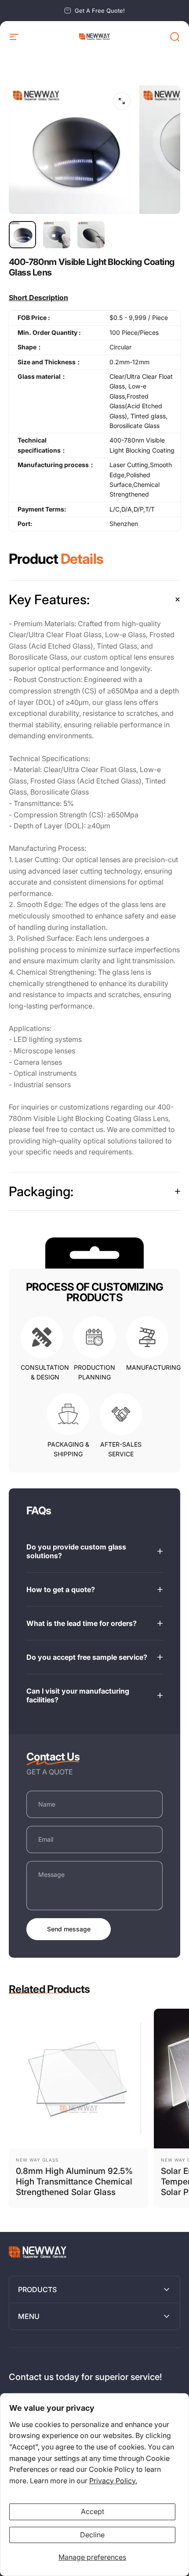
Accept (93, 2511)
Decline (92, 2535)
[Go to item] (22, 235)
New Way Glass (37, 2160)
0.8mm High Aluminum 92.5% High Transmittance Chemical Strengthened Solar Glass (74, 2182)
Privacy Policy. (113, 2481)
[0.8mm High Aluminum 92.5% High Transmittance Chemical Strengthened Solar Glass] (79, 2079)
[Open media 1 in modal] (122, 101)
